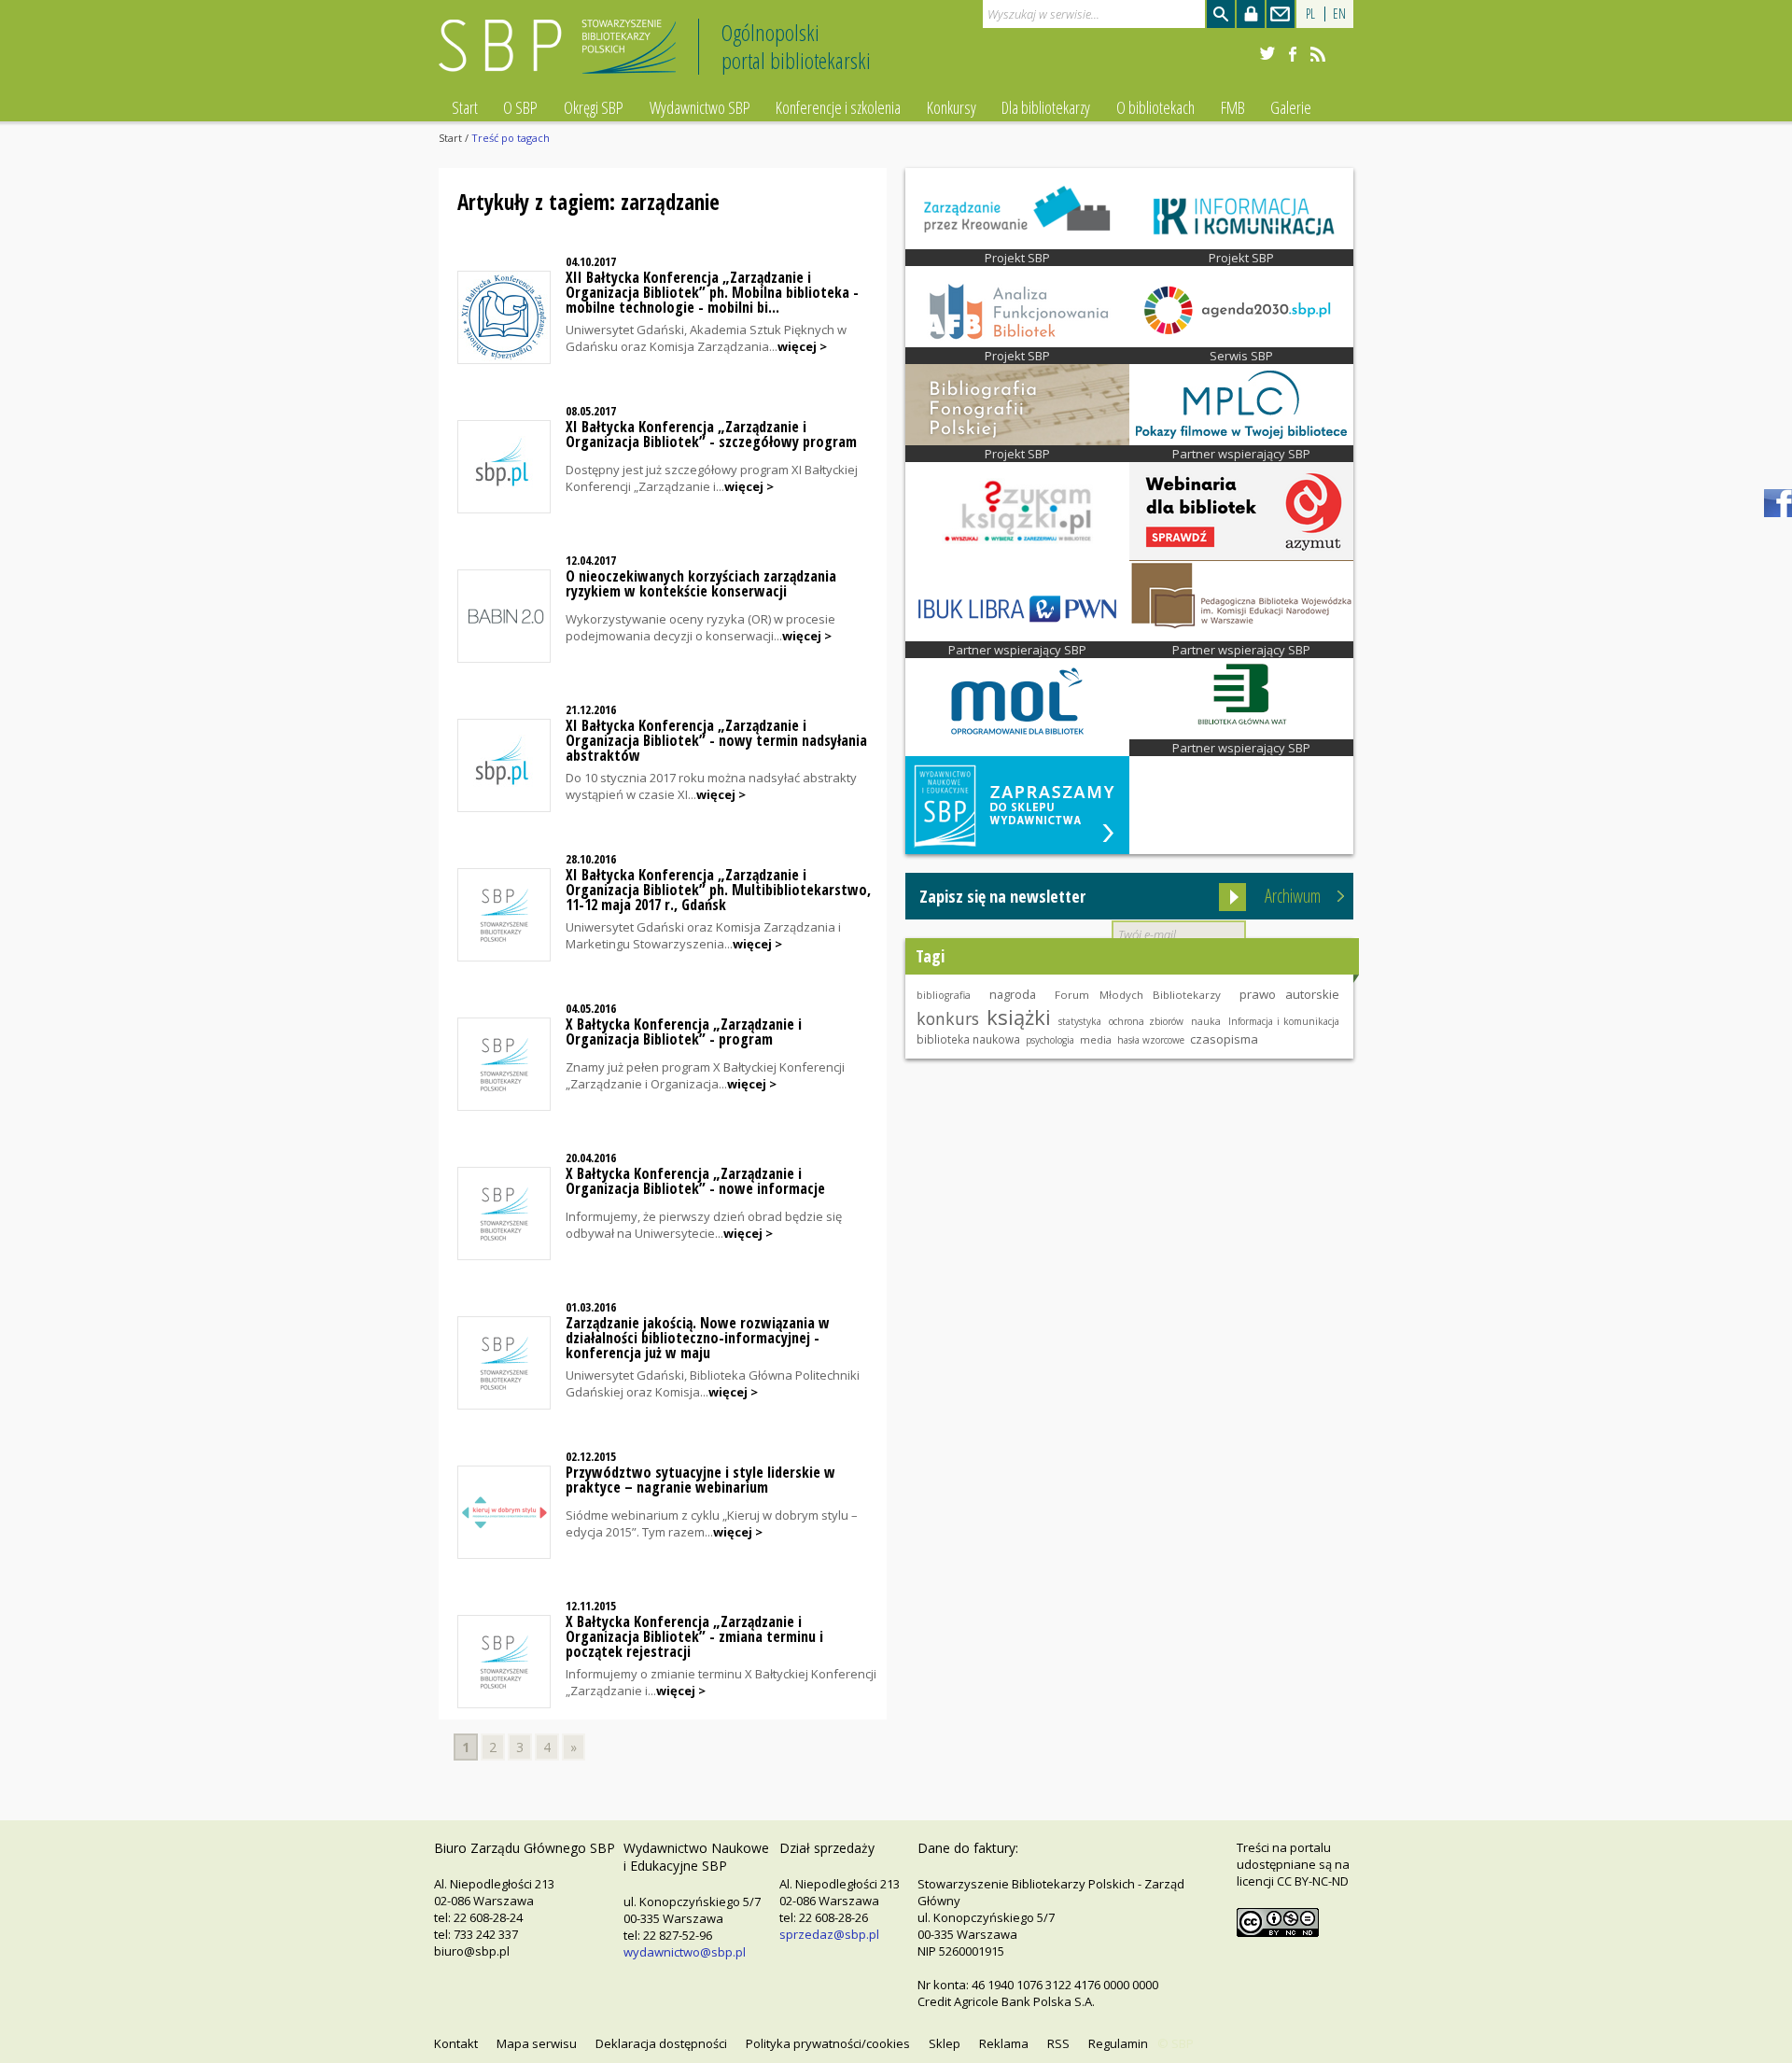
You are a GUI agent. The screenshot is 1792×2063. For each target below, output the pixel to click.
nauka (1206, 1021)
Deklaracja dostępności (661, 2043)
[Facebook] (1293, 54)
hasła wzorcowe (1151, 1040)
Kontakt (456, 2043)
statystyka (1080, 1021)
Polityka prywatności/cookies (828, 2043)
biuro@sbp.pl (472, 1951)
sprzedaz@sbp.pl (829, 1934)
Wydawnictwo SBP (700, 107)
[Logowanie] (1251, 14)
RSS (1058, 2043)
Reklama (1004, 2043)
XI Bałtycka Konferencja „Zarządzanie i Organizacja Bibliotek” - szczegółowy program (711, 434)
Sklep (945, 2043)
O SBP (520, 107)
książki (1019, 1017)
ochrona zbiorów (1146, 1021)
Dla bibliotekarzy (1046, 107)
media (1096, 1039)
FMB (1233, 107)
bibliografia (944, 995)
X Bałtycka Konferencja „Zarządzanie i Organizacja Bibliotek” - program (684, 1031)
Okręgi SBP (594, 107)
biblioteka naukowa (968, 1039)
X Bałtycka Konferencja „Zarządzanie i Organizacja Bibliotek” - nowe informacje (695, 1181)
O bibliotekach (1155, 107)
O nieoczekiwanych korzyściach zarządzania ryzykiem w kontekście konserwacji (701, 583)
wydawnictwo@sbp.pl (685, 1952)
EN (1339, 14)
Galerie (1291, 107)
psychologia (1050, 1040)
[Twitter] (1267, 54)
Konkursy (952, 107)
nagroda (1013, 994)
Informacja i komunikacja (1284, 1021)
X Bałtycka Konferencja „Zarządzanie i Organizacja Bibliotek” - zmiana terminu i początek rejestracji (694, 1636)
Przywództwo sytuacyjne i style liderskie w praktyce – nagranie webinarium (700, 1480)
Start (465, 107)
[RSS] (1318, 54)
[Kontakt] (1281, 14)
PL (1310, 14)
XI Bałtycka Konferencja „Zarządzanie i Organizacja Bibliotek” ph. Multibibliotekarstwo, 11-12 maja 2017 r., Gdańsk (718, 890)
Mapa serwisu (537, 2043)
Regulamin (1118, 2043)
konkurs (948, 1018)
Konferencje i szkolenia (838, 107)
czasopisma (1224, 1039)
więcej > (802, 346)
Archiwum (1293, 896)
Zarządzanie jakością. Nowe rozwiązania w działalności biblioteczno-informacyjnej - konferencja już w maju (698, 1338)
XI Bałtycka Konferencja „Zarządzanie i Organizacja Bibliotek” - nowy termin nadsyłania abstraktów (716, 740)
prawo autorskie (1289, 994)
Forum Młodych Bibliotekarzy (1137, 995)
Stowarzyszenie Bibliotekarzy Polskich (562, 55)
